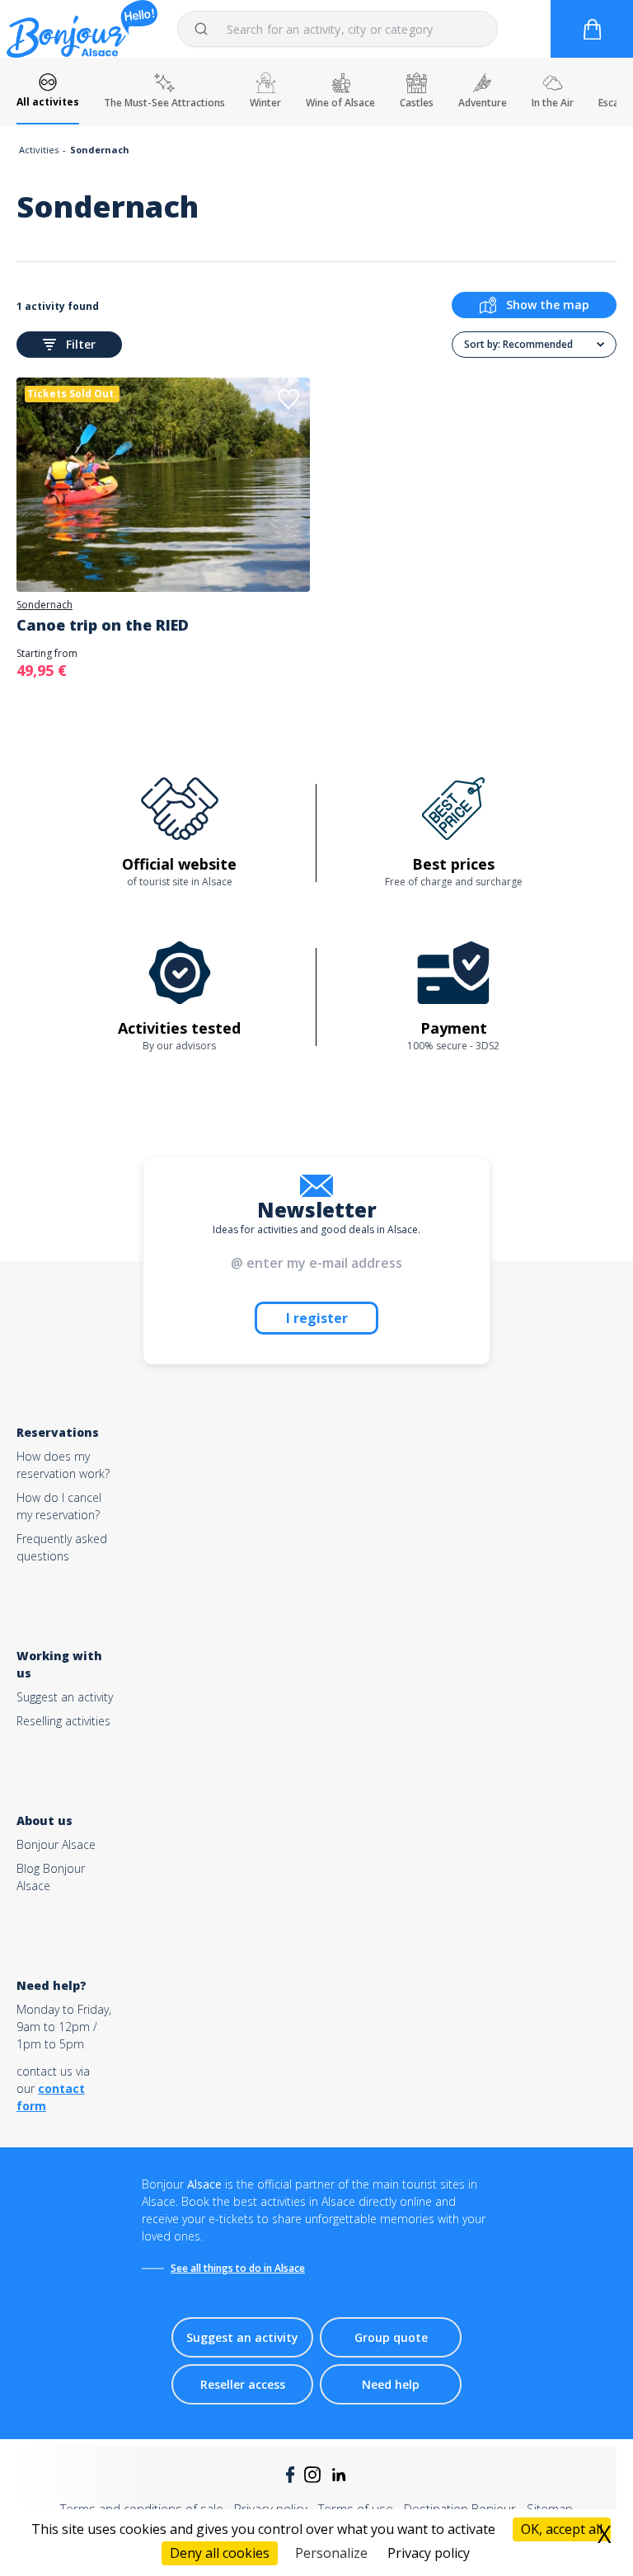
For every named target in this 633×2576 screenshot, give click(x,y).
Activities (39, 150)
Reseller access (243, 2384)
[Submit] (209, 29)
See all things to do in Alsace (238, 2268)
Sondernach (45, 605)
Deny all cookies (220, 2553)
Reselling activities (63, 1721)
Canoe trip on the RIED (103, 625)
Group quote (391, 2337)
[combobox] (338, 29)
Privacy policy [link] (429, 2553)
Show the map (548, 305)
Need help (391, 2384)
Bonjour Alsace (56, 1844)
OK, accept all (562, 2529)
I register (317, 1318)
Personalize (331, 2553)
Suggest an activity (65, 1697)
